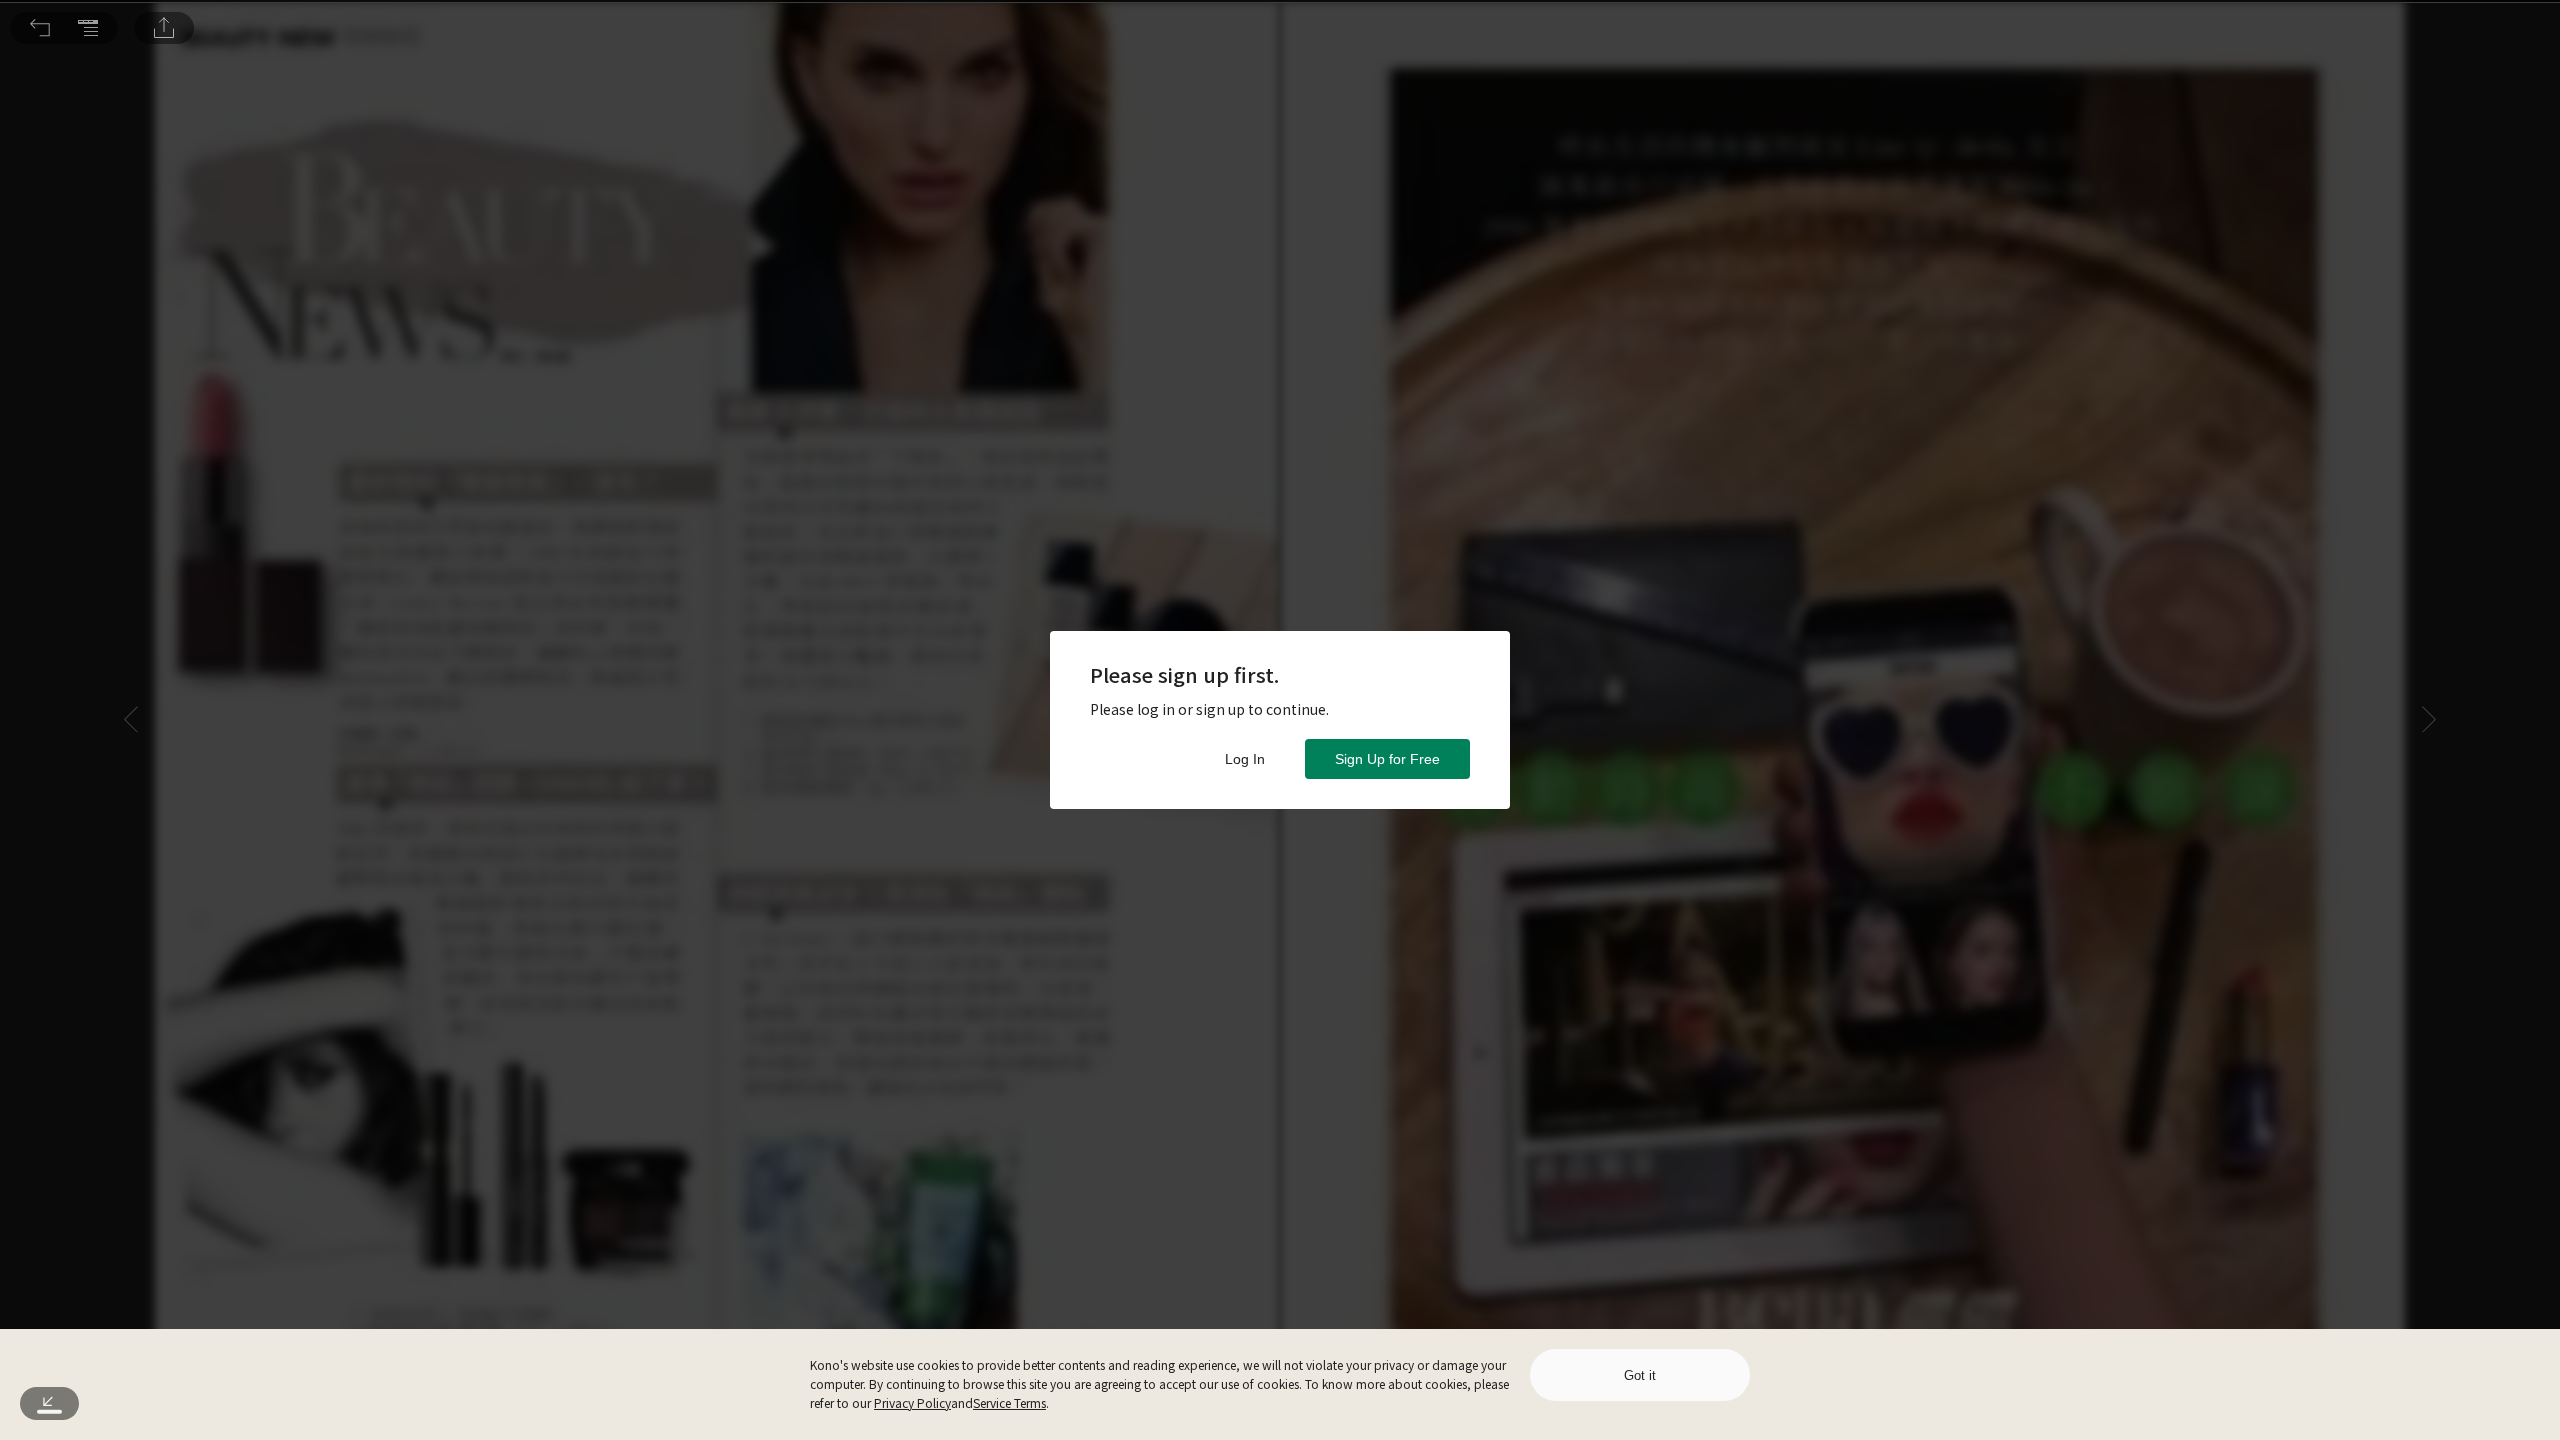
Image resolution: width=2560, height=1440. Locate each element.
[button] (40, 28)
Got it (1640, 1375)
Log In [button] (1245, 759)
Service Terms (1009, 1402)
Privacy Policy (912, 1402)
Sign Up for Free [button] (1387, 759)
